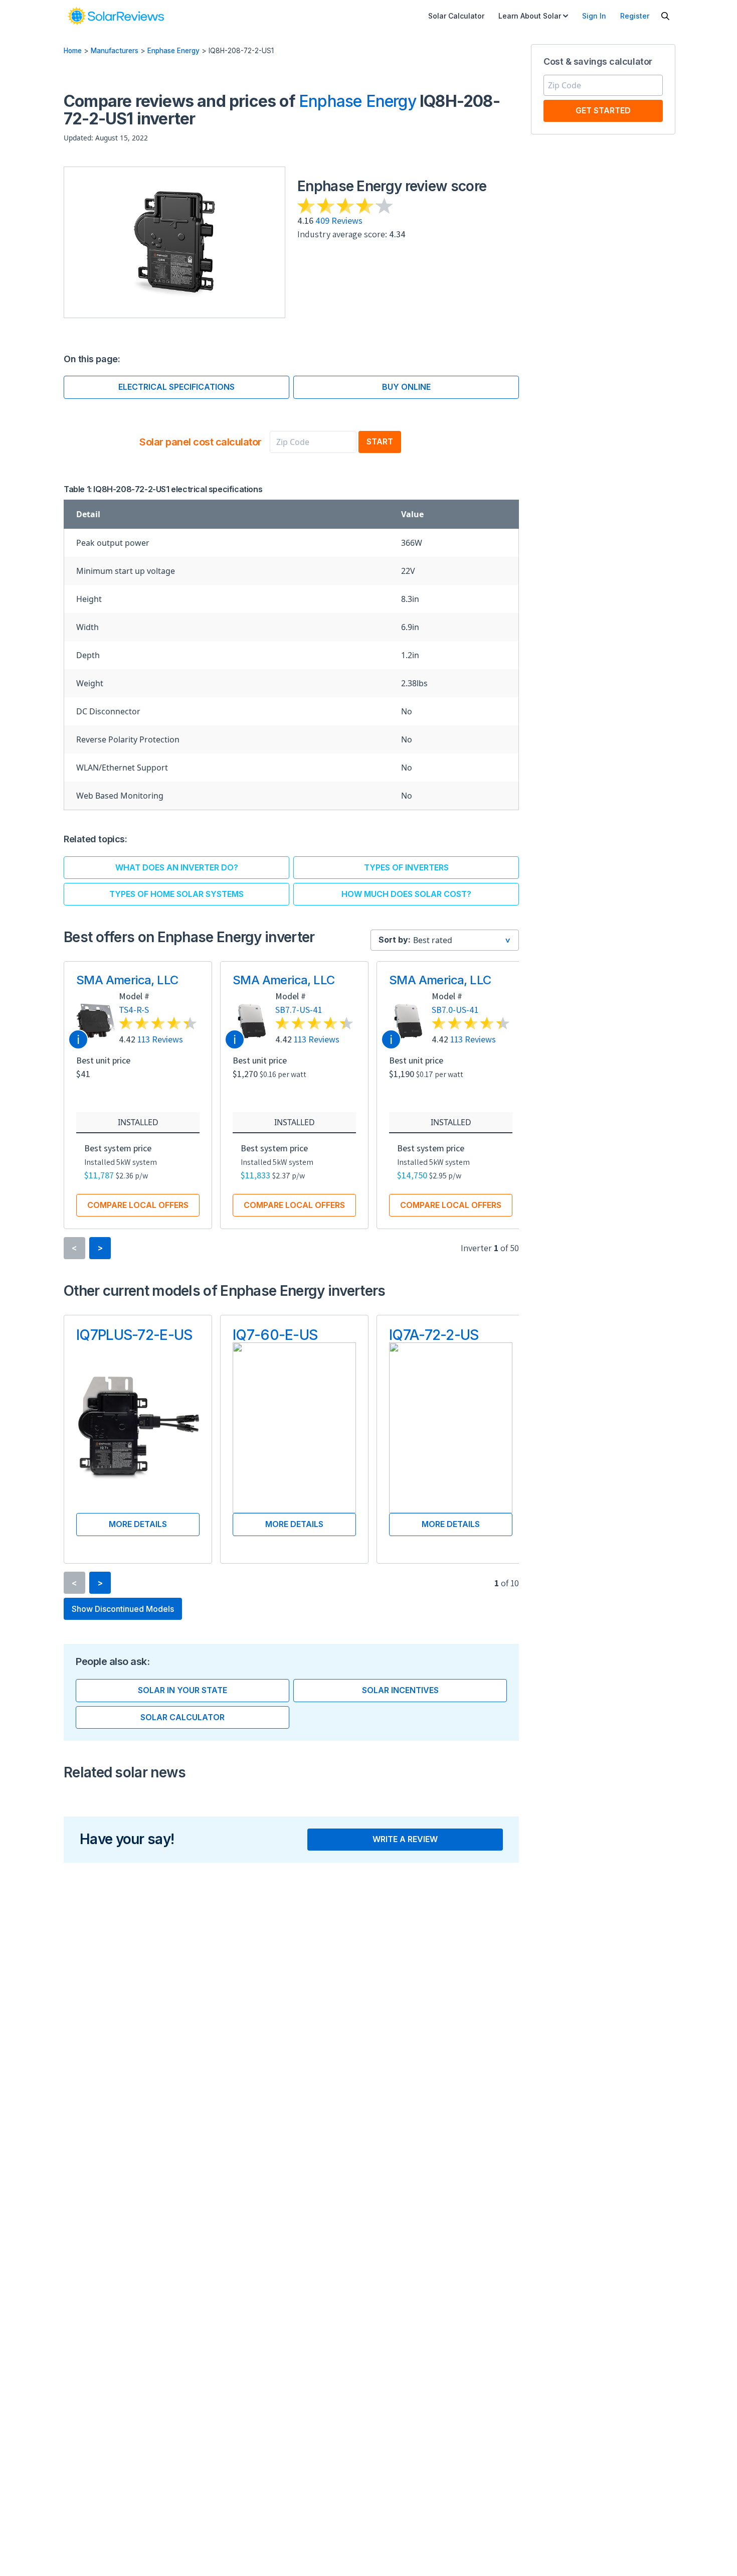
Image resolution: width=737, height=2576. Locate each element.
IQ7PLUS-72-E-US (134, 1335)
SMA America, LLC (127, 980)
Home (73, 51)
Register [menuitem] (635, 16)
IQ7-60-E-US (275, 1335)
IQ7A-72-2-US (434, 1335)
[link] (116, 16)
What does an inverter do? (177, 867)
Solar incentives (400, 1690)
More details (138, 1524)
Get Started (603, 110)
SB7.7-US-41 (299, 1010)
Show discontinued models (123, 1609)
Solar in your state (182, 1690)
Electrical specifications (176, 387)
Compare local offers (138, 1205)
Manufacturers (115, 51)
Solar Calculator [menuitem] (456, 16)
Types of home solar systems (176, 894)
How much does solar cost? (406, 894)
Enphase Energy (173, 51)
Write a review (405, 1839)
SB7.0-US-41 (455, 1010)
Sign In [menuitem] (594, 16)
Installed (138, 1122)
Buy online (406, 387)
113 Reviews (160, 1039)
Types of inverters (406, 867)
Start (380, 441)
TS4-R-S (134, 1010)
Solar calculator (182, 1717)
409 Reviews (339, 220)
